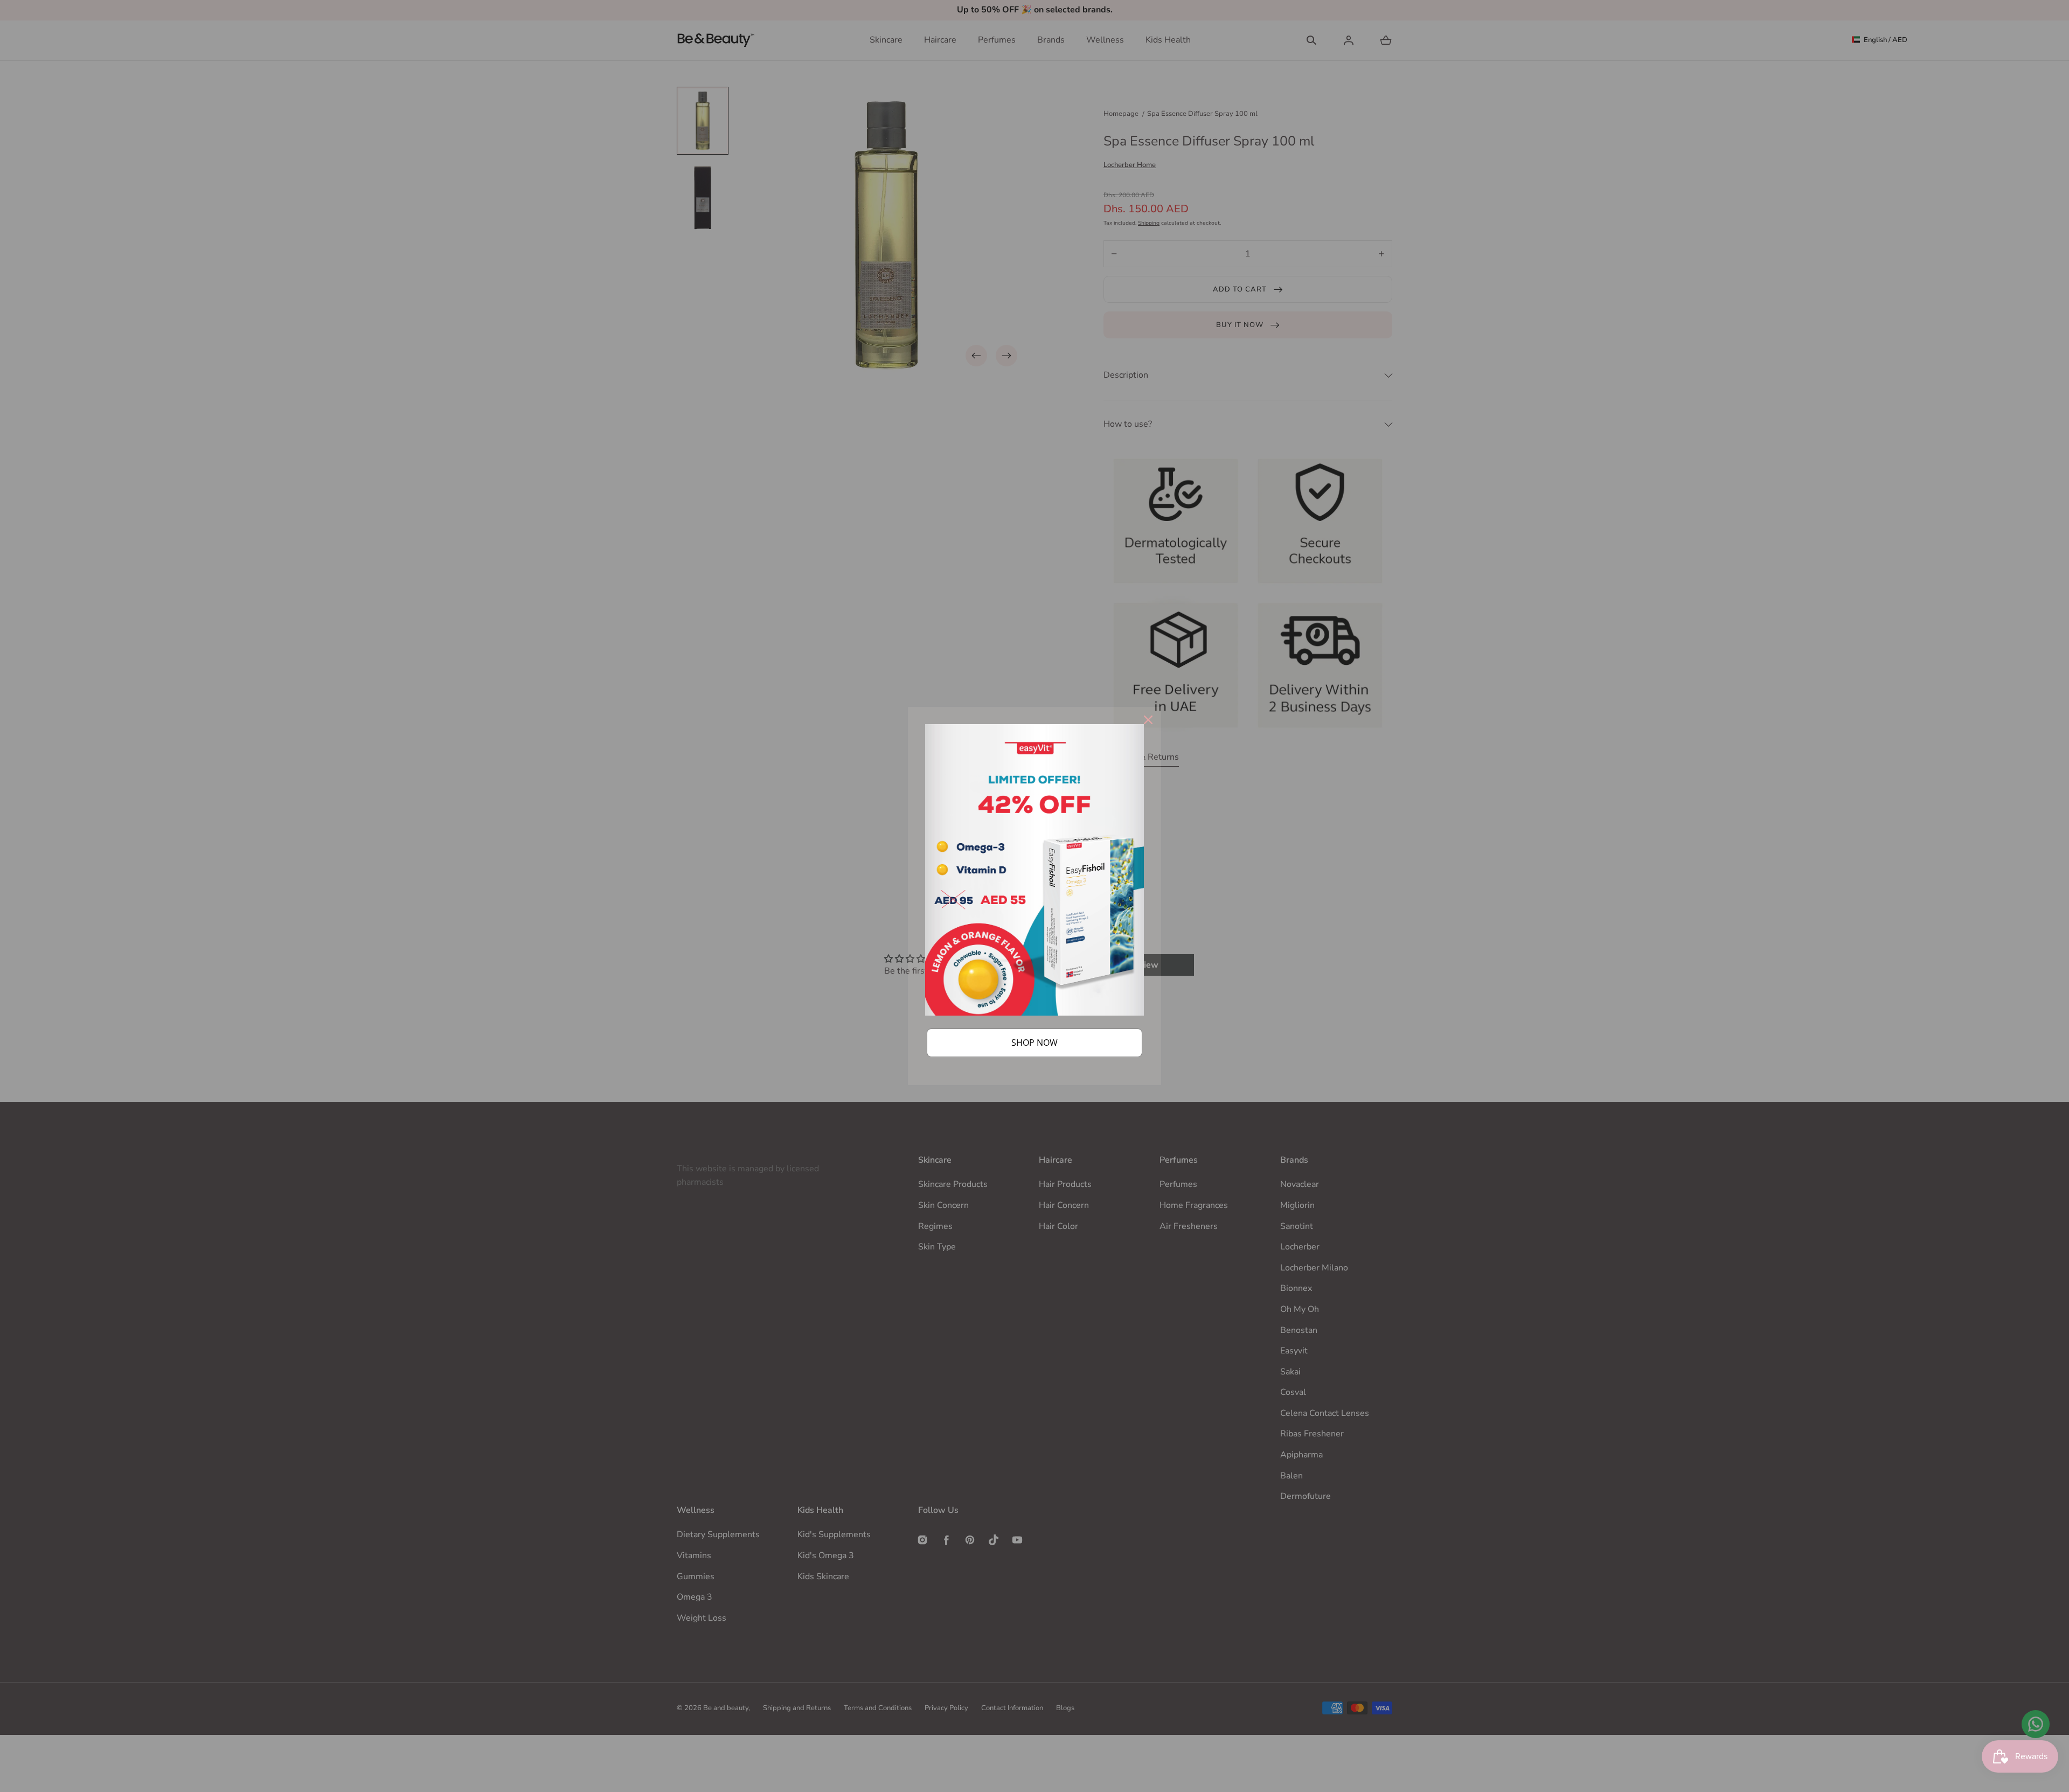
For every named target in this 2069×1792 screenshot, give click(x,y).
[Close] (1148, 720)
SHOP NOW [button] (1034, 1043)
